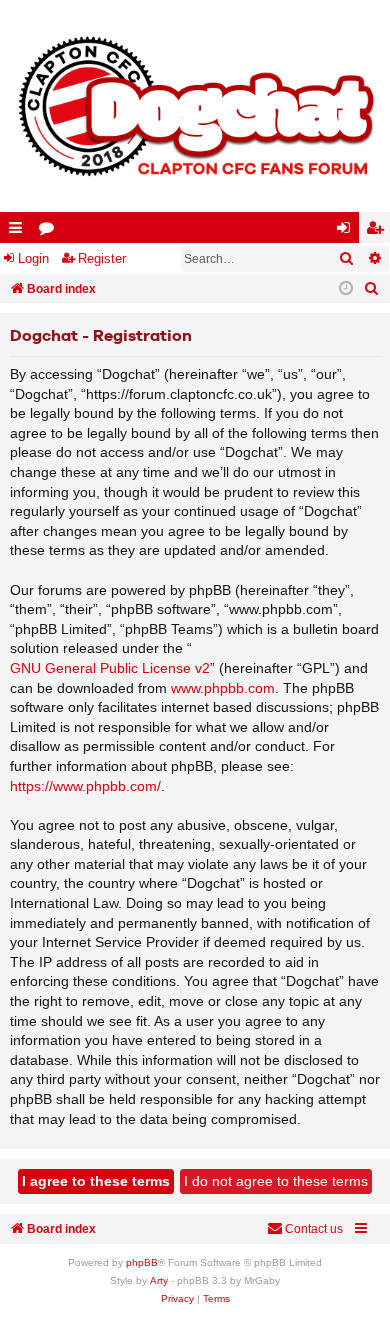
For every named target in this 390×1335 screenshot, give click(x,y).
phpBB (142, 1262)
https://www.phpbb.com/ (85, 786)
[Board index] (195, 106)
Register (102, 258)
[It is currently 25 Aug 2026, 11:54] (346, 289)
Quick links (19, 231)
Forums (50, 231)
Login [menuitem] (348, 231)
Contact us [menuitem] (314, 1229)
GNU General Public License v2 (110, 668)
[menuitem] (372, 289)
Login (33, 258)
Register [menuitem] (379, 231)
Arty (159, 1280)
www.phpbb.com (223, 688)
